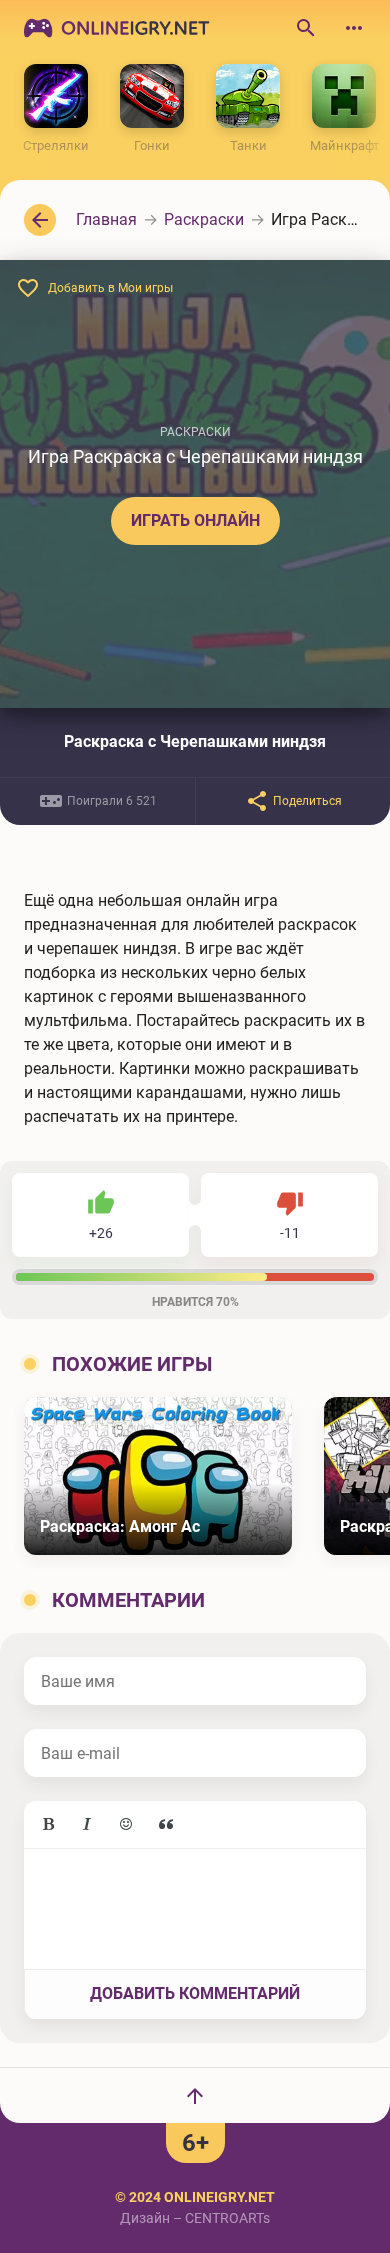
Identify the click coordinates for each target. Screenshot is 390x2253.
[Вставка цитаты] (166, 1825)
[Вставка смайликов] (127, 1825)
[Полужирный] (48, 1825)
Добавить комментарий (195, 1993)
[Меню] (354, 28)
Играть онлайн (195, 520)
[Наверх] (195, 2095)
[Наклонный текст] (87, 1825)
